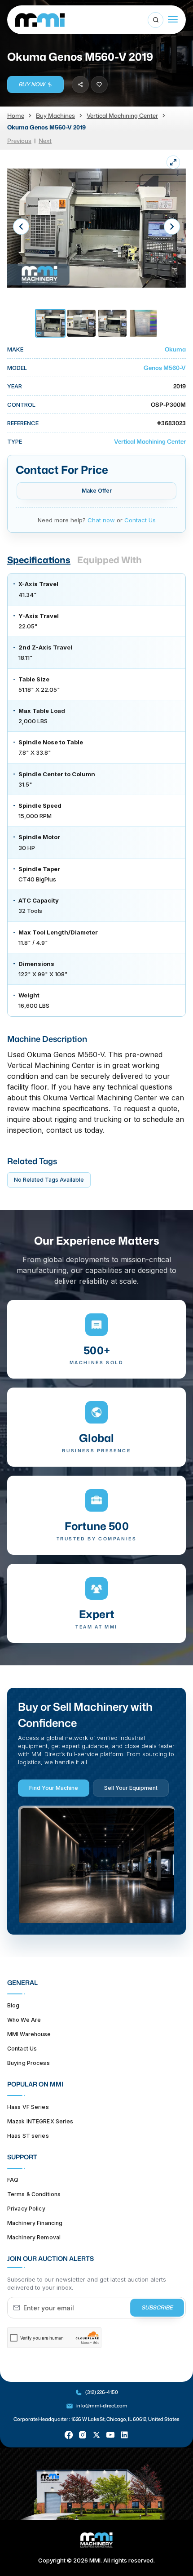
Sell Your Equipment (131, 1788)
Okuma (175, 349)
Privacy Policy (26, 2209)
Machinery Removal (34, 2237)
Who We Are (24, 2020)
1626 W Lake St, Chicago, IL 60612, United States (125, 2419)
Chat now (101, 520)
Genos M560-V (165, 368)
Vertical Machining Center (122, 116)
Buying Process (29, 2063)
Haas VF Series (28, 2107)
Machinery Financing (35, 2223)
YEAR (15, 386)
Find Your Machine (54, 1788)
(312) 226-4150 (101, 2392)
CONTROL (21, 405)
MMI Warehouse (29, 2034)
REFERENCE (23, 423)
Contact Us (140, 520)
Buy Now (32, 84)
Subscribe (157, 2307)
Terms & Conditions (34, 2194)
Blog (13, 2005)
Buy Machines (55, 116)
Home (16, 116)
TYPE (15, 441)
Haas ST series (28, 2136)
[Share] (80, 85)
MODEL (17, 368)
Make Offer (97, 491)
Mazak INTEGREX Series (40, 2121)
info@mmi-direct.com (102, 2406)
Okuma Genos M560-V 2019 (46, 127)
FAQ (13, 2180)
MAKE (15, 349)
